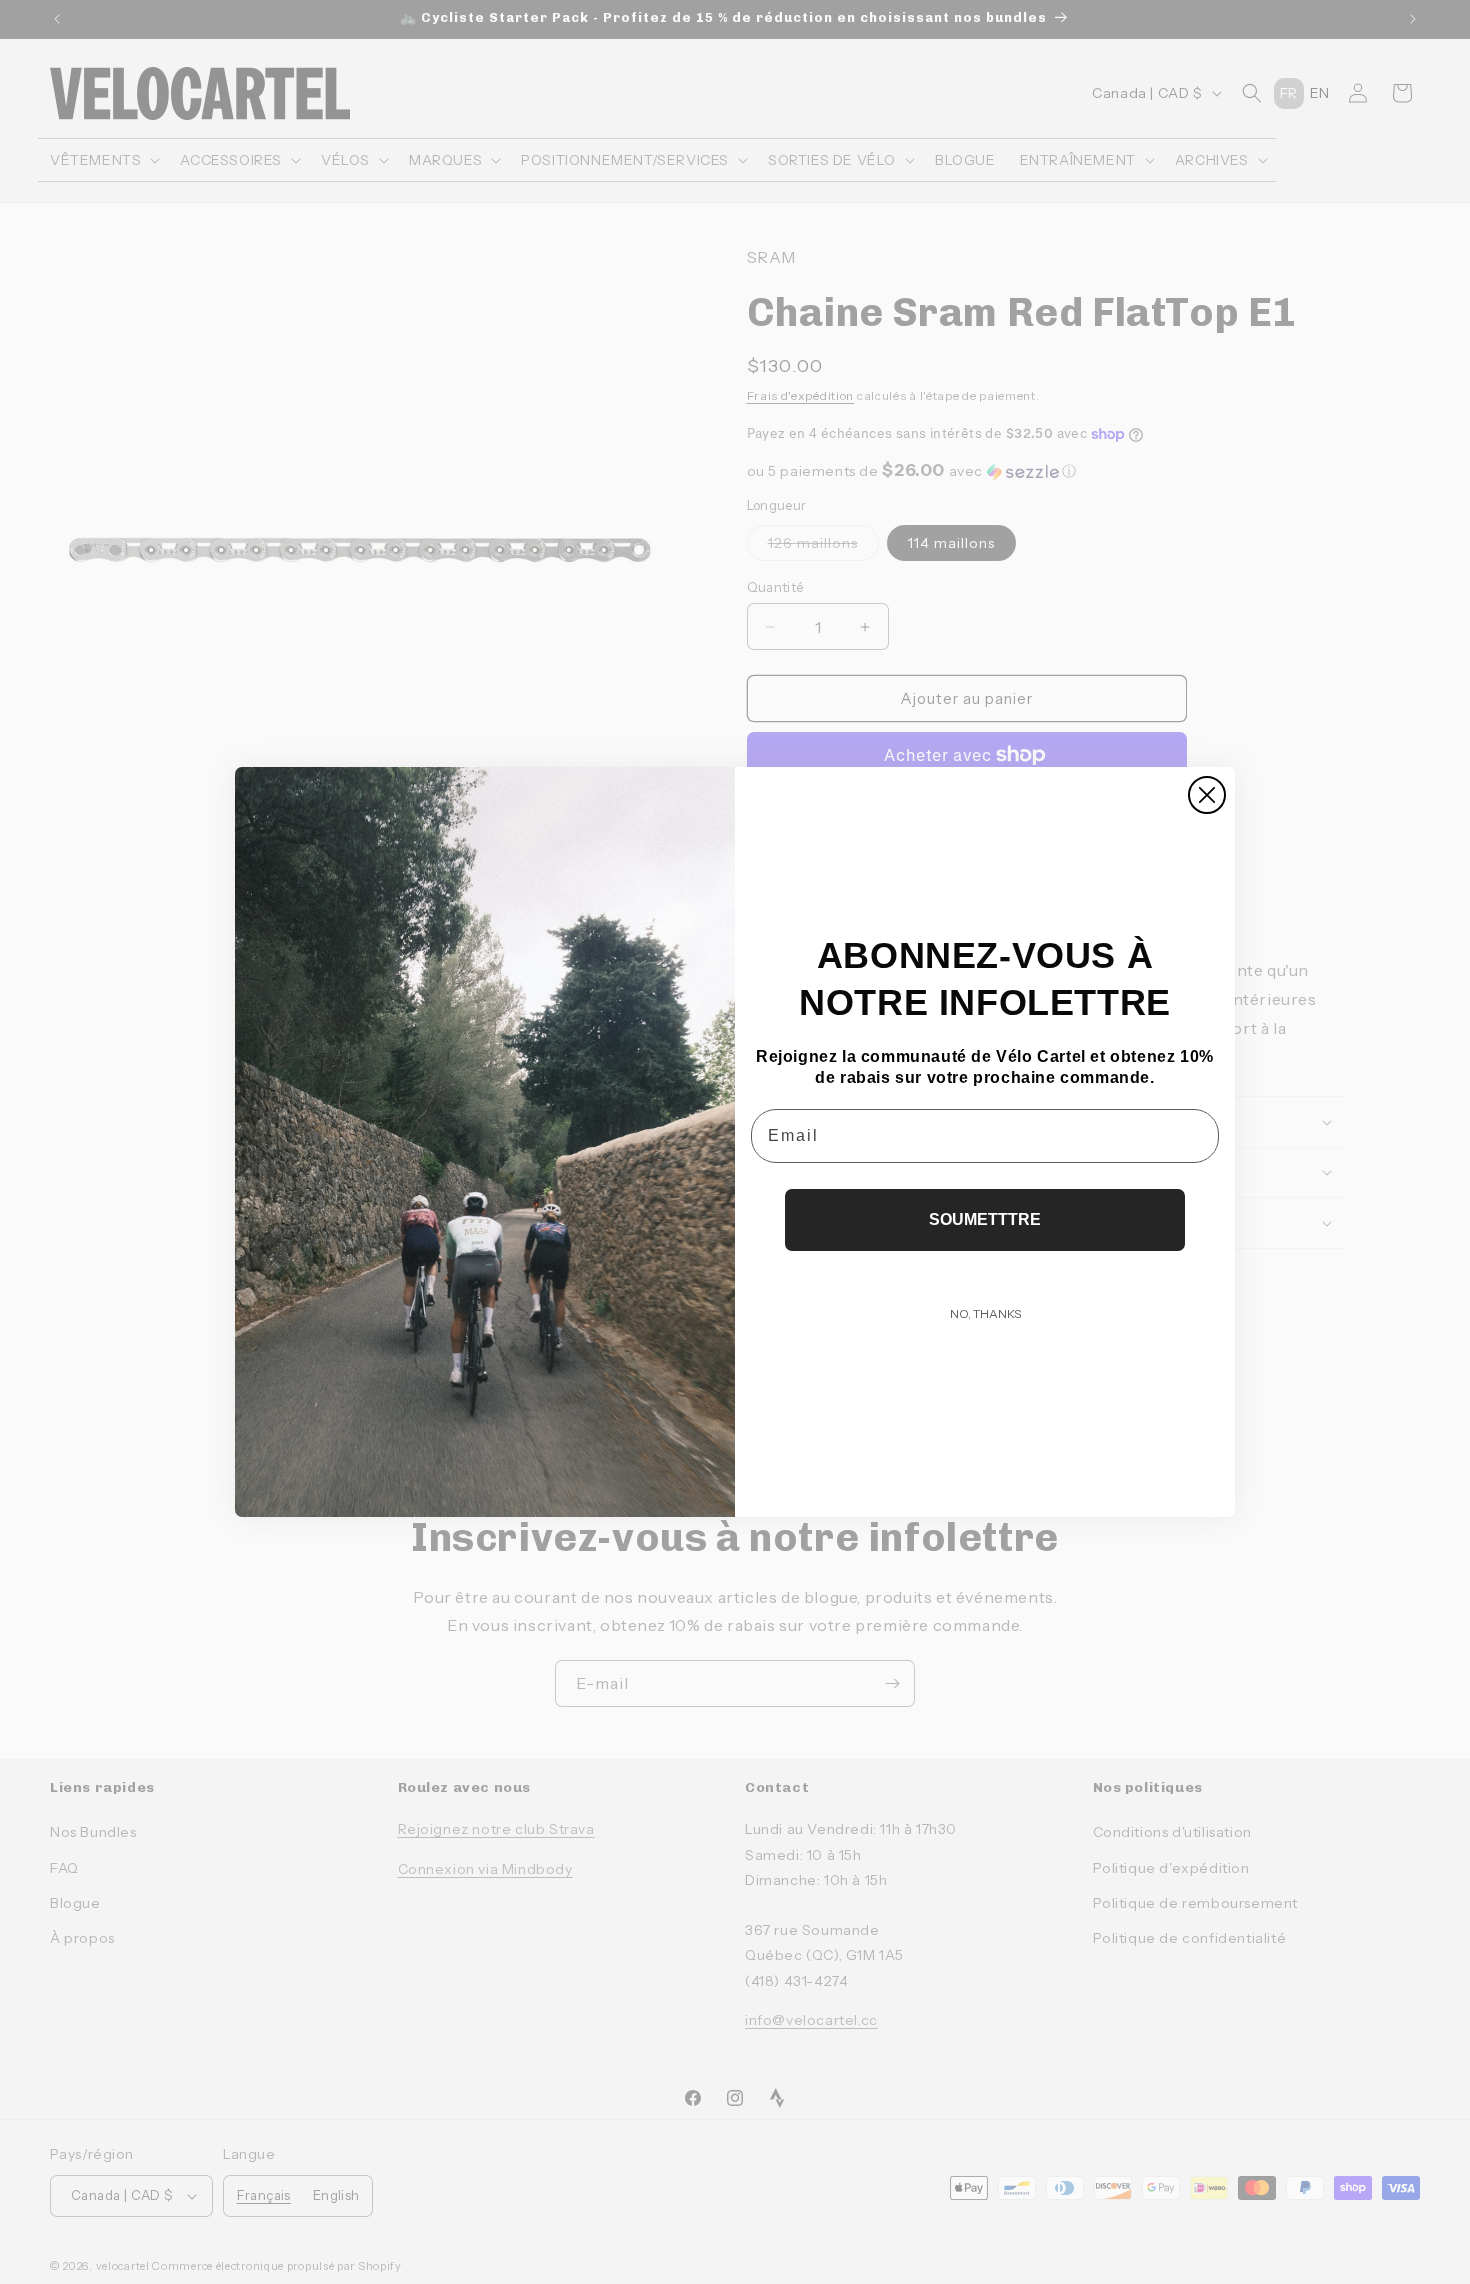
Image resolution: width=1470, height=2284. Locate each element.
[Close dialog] (1207, 795)
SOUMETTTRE (985, 1219)
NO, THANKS (985, 1313)
